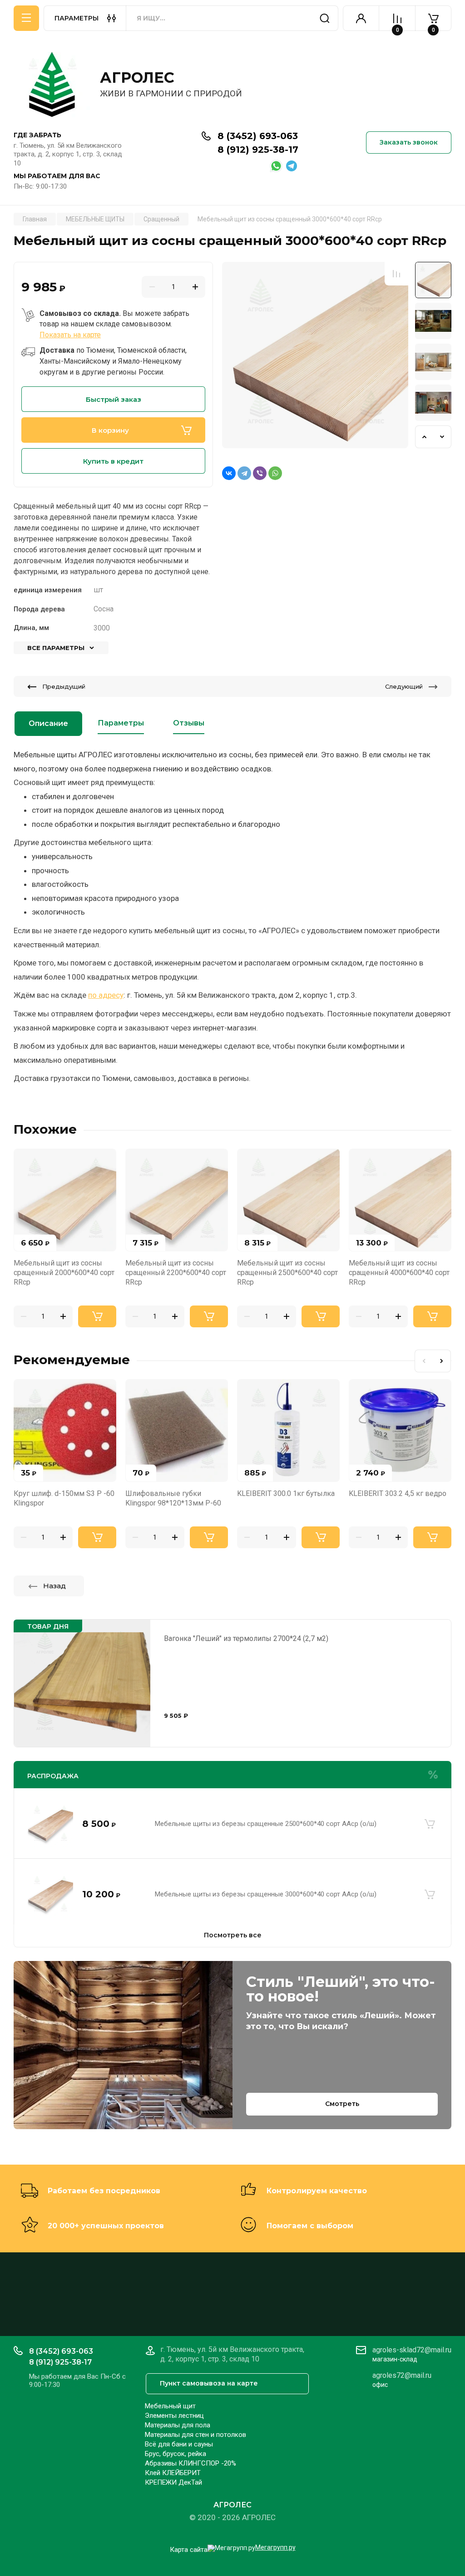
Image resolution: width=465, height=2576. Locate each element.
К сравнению (396, 274)
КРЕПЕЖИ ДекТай (173, 2482)
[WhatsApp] (275, 473)
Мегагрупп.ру (275, 2547)
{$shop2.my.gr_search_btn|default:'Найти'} (325, 18)
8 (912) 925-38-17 (258, 150)
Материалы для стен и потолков (195, 2435)
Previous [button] (424, 437)
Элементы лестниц (174, 2416)
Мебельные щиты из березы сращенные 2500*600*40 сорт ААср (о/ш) (266, 1824)
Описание (48, 723)
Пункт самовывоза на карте (209, 2383)
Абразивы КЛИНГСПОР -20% (190, 2463)
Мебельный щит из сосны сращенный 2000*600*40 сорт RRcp (64, 1273)
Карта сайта (189, 2550)
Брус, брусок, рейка (176, 2454)
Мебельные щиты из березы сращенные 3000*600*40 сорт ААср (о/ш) (266, 1894)
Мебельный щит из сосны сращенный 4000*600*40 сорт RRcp (399, 1273)
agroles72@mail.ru (402, 2375)
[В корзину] (430, 1824)
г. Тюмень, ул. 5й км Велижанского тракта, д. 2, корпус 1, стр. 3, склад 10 (68, 154)
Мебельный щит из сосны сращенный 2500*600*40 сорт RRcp (287, 1273)
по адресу (106, 995)
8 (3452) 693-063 (258, 136)
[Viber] (260, 473)
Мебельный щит (170, 2406)
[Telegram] (244, 473)
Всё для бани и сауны (179, 2444)
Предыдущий (64, 686)
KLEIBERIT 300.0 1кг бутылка (286, 1493)
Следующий (404, 686)
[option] (315, 355)
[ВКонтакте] (229, 473)
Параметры (121, 723)
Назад (54, 1586)
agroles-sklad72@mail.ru (412, 2350)
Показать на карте (70, 335)
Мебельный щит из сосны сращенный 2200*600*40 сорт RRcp (176, 1273)
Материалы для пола (178, 2425)
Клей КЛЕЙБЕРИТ (173, 2473)
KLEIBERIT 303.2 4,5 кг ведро (398, 1493)
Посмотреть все (233, 1935)
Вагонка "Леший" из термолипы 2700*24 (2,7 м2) (246, 1638)
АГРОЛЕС (137, 78)
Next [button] (442, 437)
